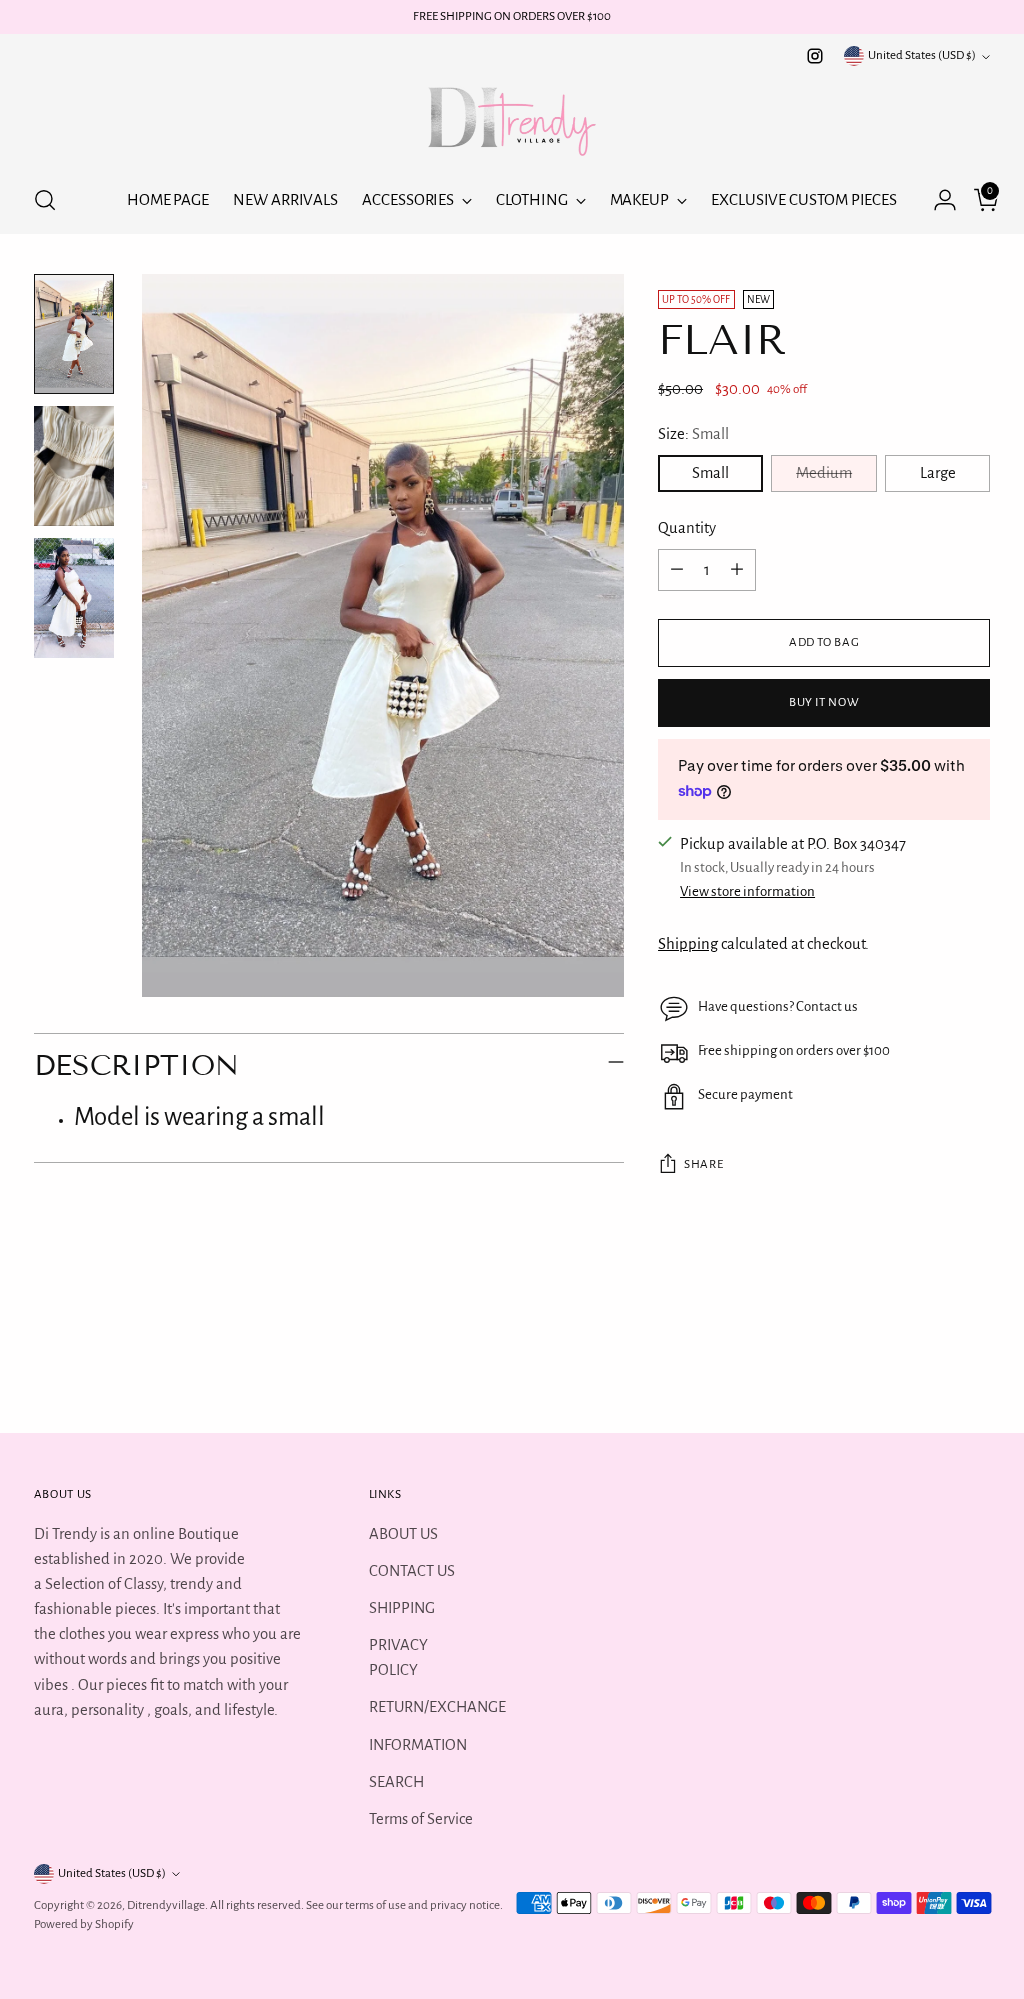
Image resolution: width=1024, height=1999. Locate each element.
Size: (693, 434)
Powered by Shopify (84, 1924)
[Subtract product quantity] (677, 570)
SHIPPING (402, 1608)
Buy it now (824, 702)
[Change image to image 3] (74, 598)
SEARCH (396, 1782)
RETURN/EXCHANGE (437, 1707)
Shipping (688, 944)
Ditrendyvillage (166, 1905)
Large (938, 473)
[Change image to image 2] (74, 466)
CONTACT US (412, 1571)
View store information (747, 891)
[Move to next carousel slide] (973, 1363)
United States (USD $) (922, 55)
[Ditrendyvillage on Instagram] (815, 56)
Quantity (687, 528)
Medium (824, 473)
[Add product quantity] (737, 570)
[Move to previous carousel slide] (927, 1364)
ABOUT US (403, 1534)
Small (710, 473)
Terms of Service (421, 1819)
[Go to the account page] (937, 200)
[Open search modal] (45, 200)
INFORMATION (418, 1745)
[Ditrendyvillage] (512, 118)
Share (703, 1164)
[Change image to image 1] (74, 334)
